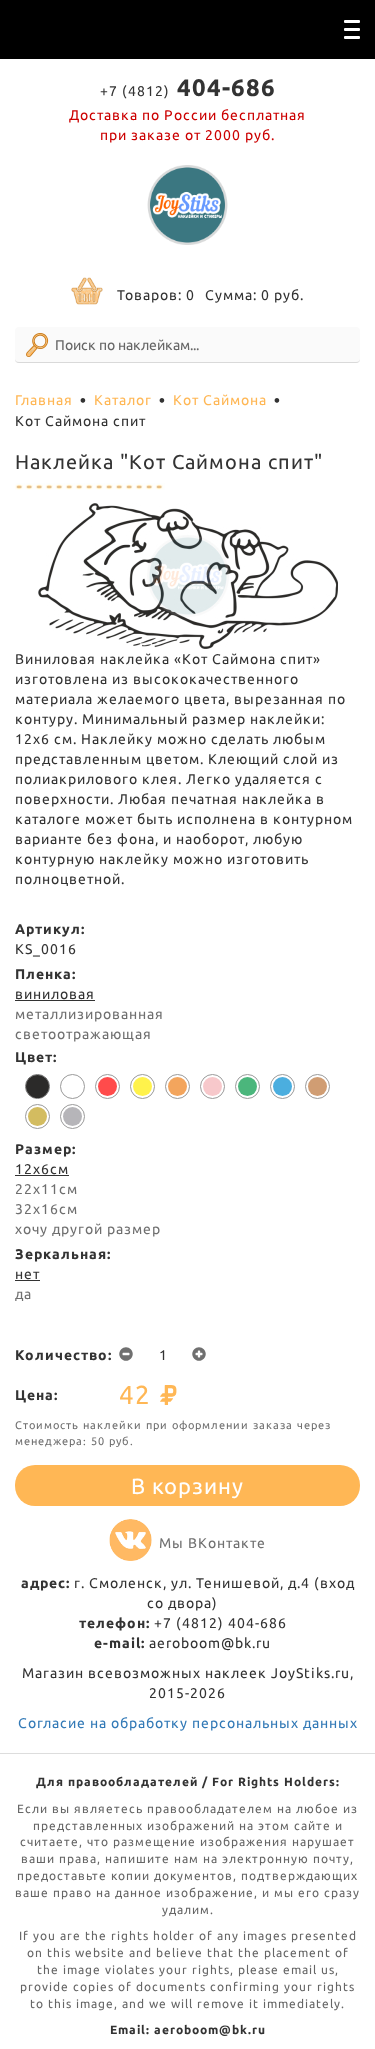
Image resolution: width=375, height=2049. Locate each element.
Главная (44, 400)
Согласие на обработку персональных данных (188, 1723)
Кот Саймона (220, 400)
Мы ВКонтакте (212, 1543)
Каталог (123, 400)
